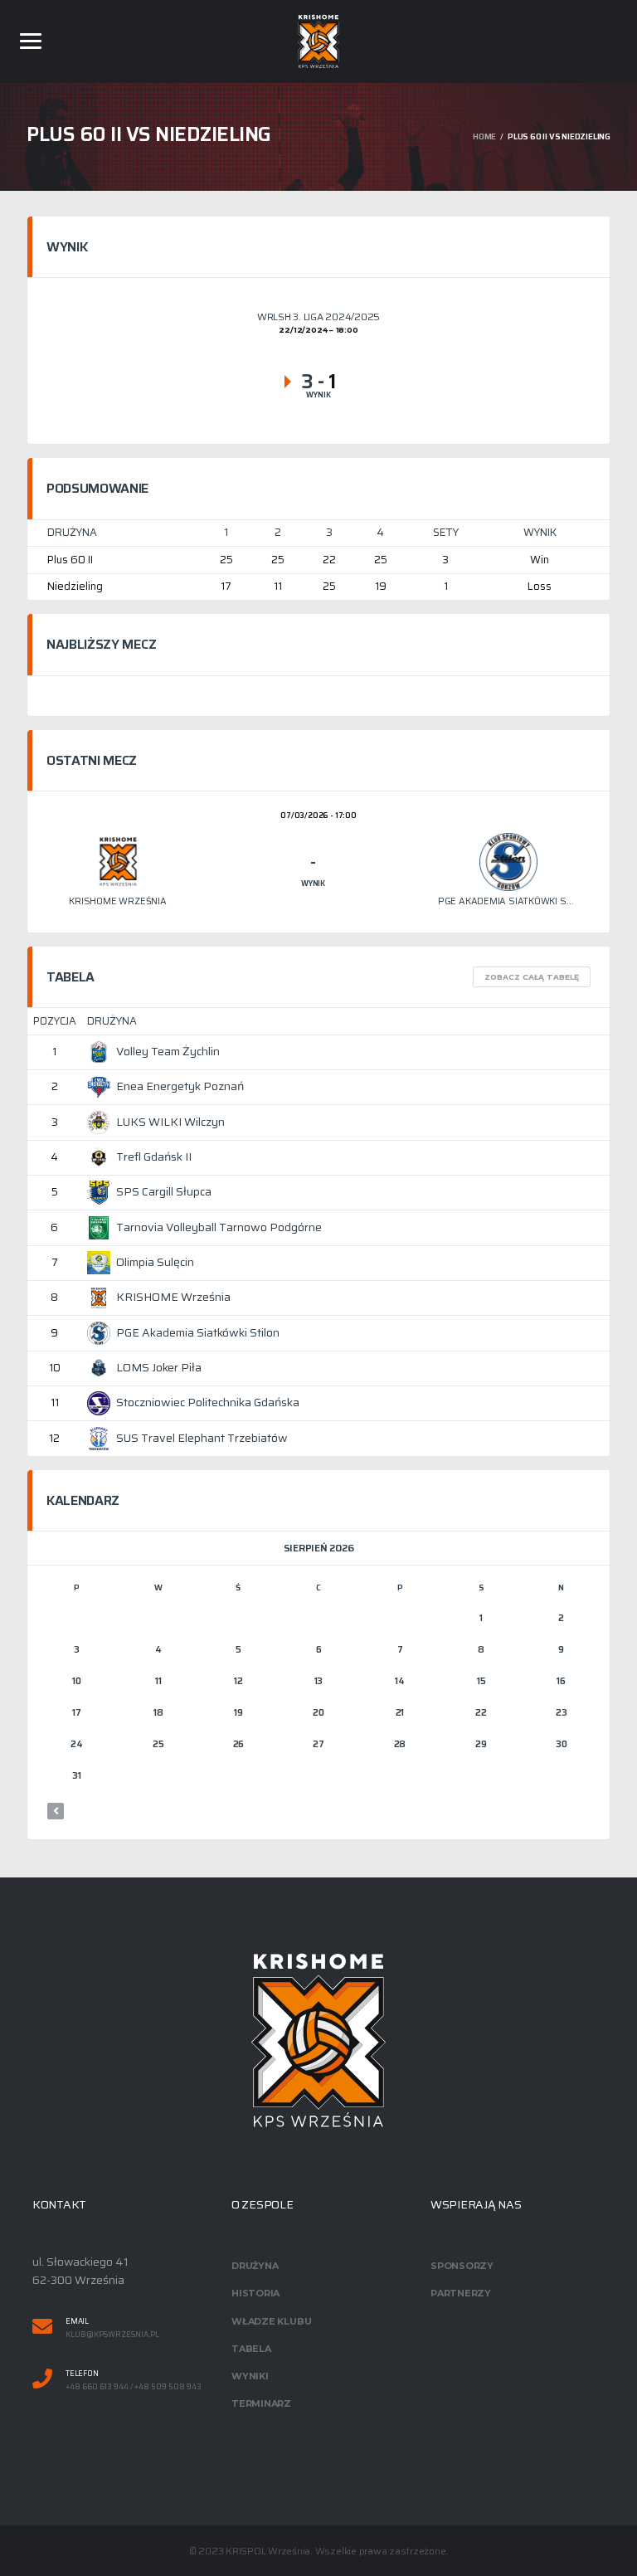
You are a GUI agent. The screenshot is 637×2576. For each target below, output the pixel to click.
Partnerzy (461, 2293)
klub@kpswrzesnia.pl (112, 2335)
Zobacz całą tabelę (532, 977)
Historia (255, 2293)
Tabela (251, 2349)
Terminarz (261, 2403)
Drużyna (255, 2266)
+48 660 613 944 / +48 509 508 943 (134, 2387)
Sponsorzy (462, 2266)
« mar (56, 1811)
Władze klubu (271, 2321)
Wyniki (250, 2376)
